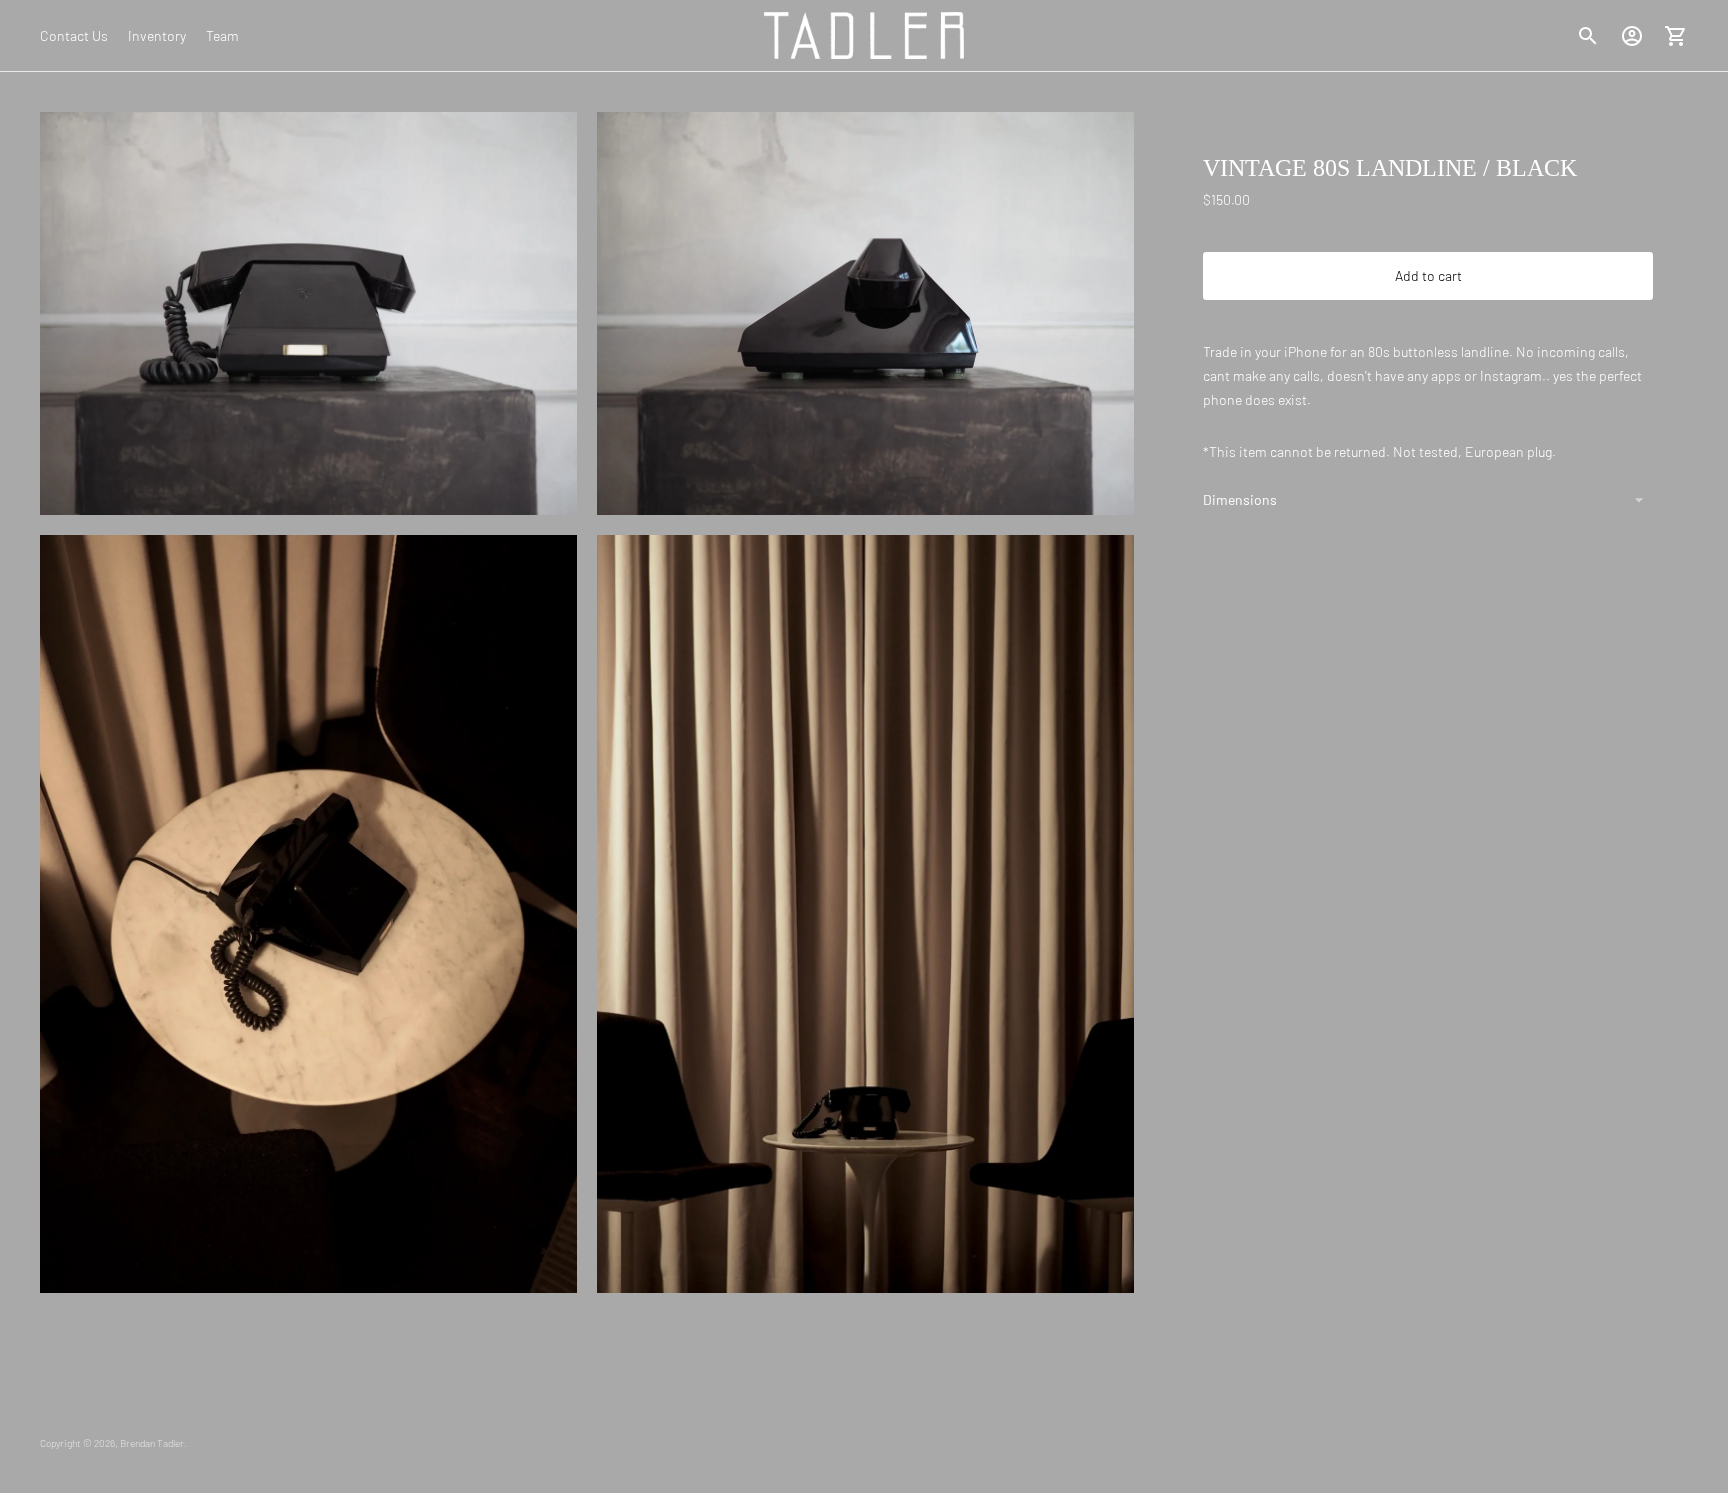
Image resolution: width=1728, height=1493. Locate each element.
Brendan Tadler (152, 1443)
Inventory (157, 35)
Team (222, 35)
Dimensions (1240, 499)
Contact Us (74, 35)
